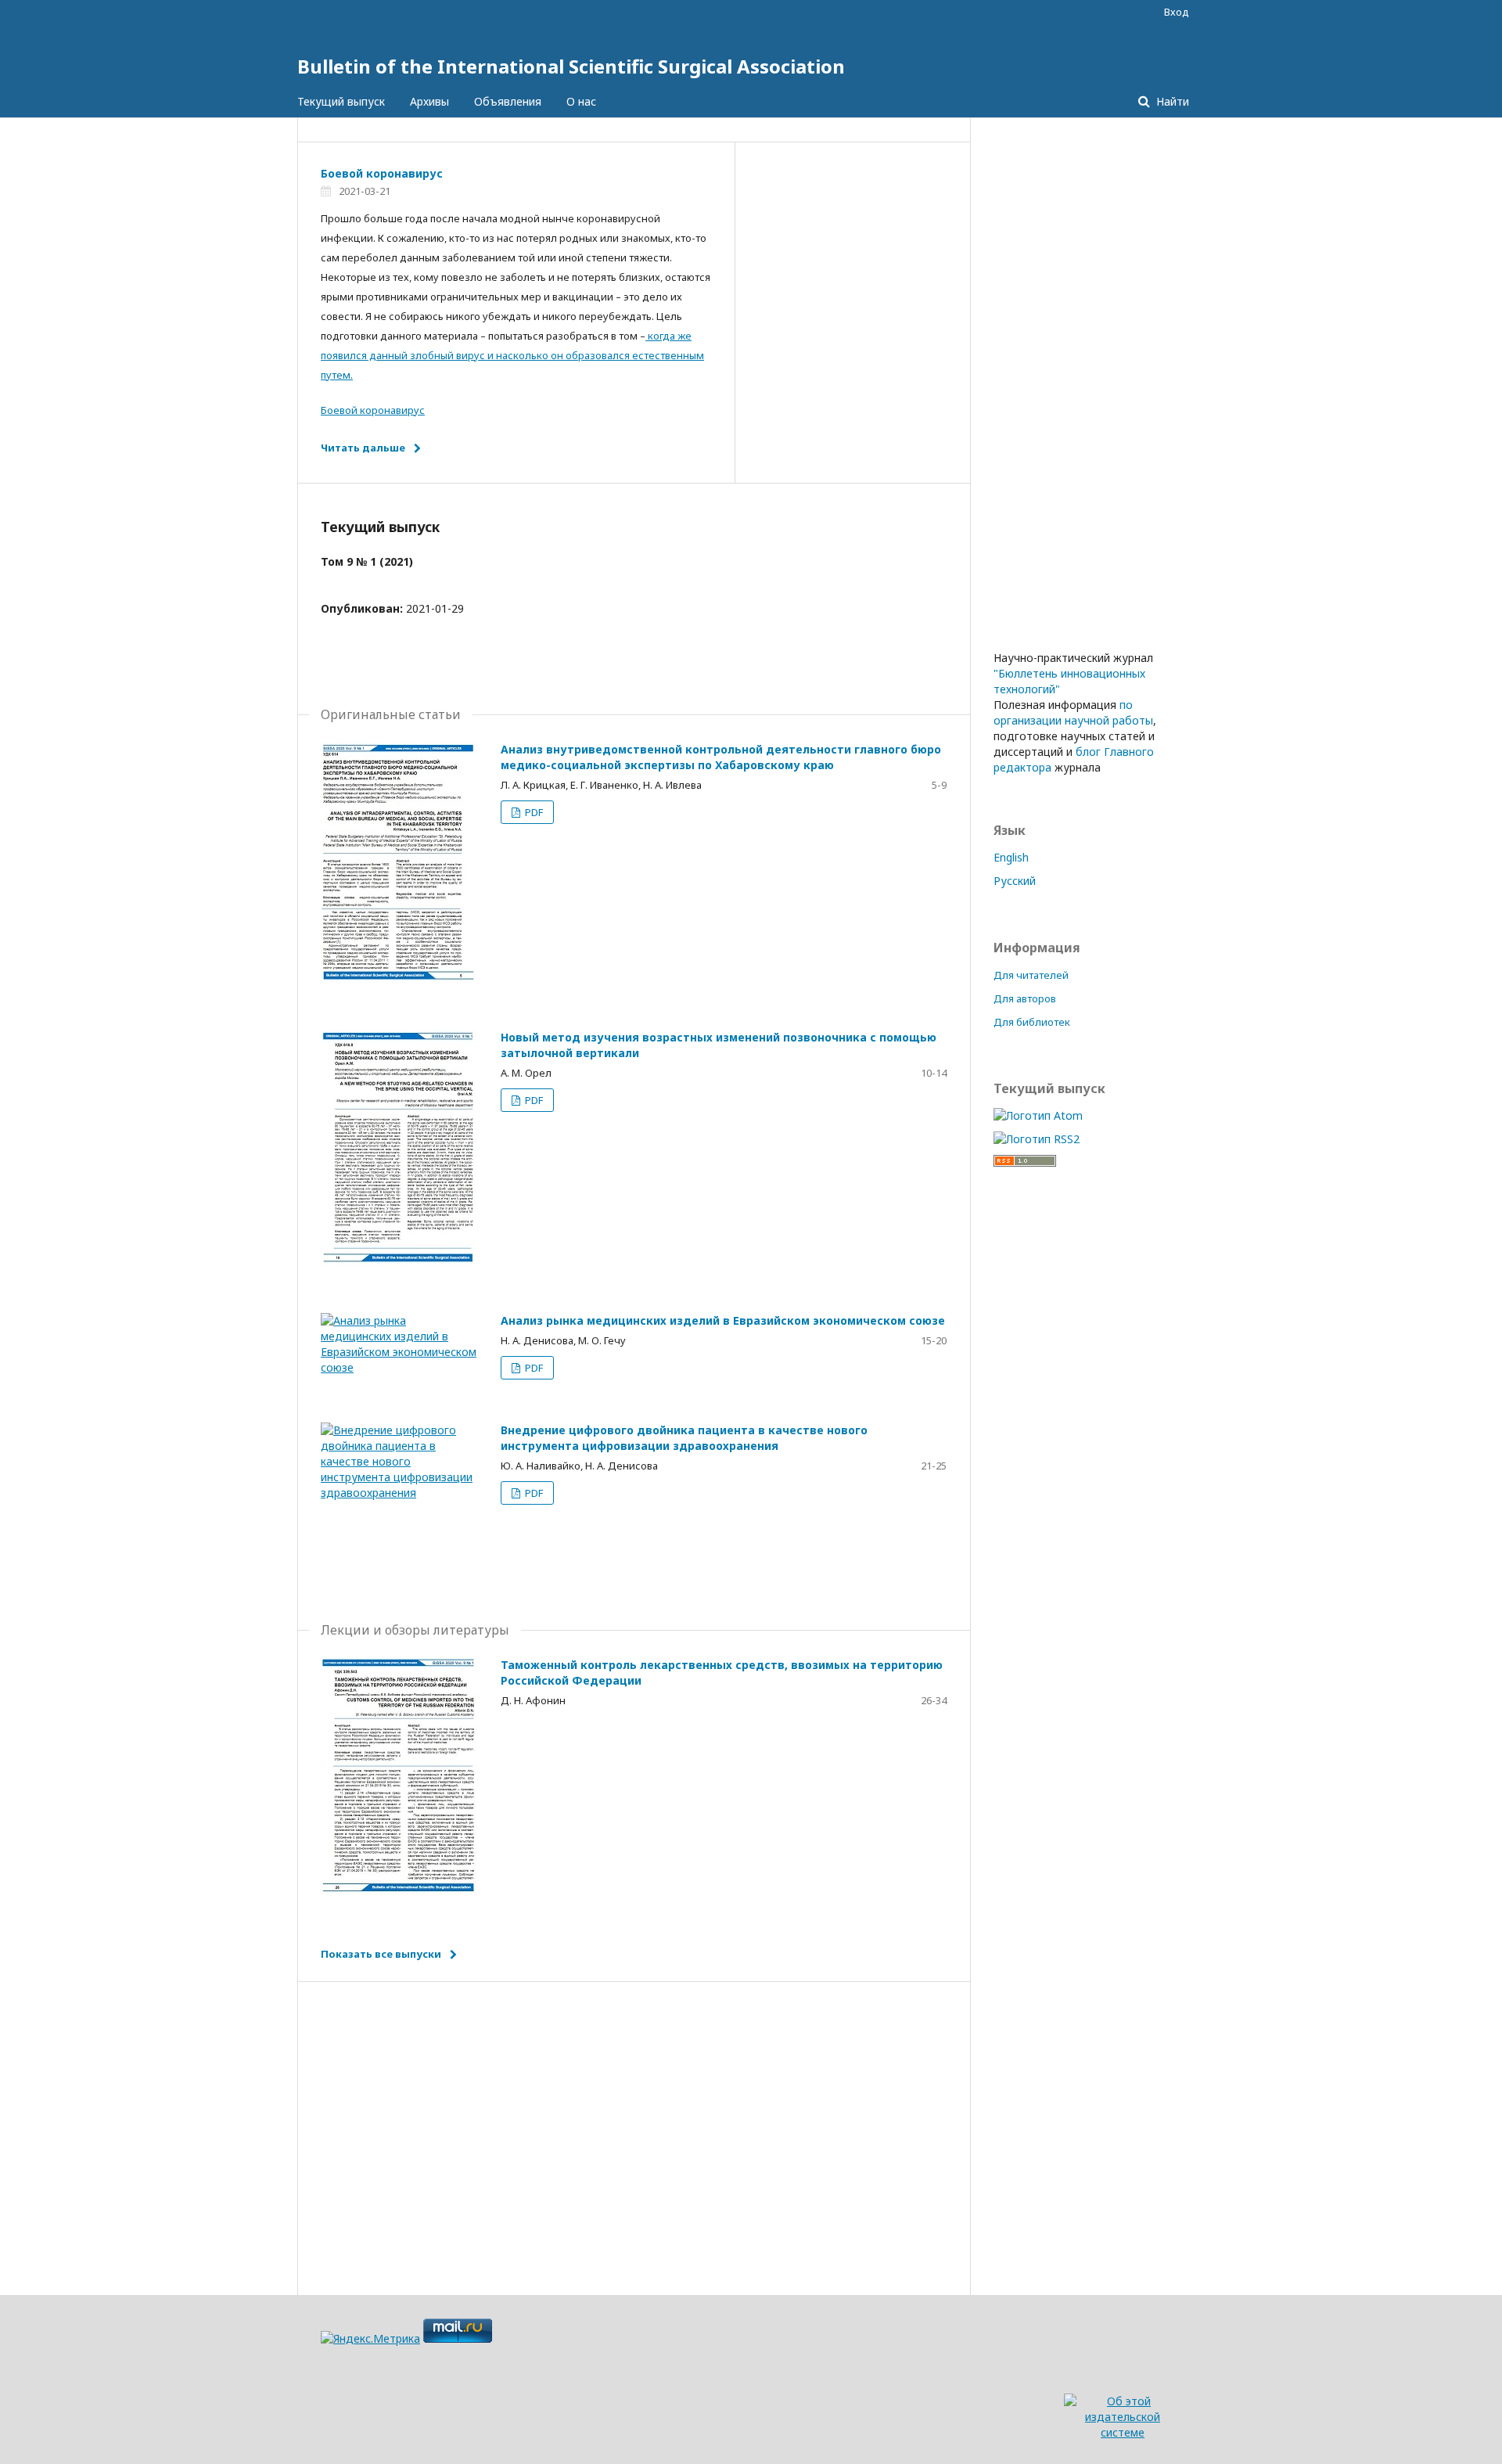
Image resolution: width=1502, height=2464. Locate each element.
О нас (581, 101)
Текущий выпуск (341, 101)
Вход (1177, 12)
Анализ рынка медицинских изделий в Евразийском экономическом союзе (723, 1320)
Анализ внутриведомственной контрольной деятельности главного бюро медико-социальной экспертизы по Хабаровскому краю (721, 757)
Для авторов (1025, 998)
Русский (1015, 881)
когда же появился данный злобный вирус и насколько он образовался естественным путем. (512, 355)
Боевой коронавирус (382, 173)
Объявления (508, 101)
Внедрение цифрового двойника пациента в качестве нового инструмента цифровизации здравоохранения (684, 1438)
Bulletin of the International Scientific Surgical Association (571, 66)
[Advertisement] (634, 2115)
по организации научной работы (1073, 712)
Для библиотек (1032, 1022)
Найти (1171, 101)
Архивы (429, 101)
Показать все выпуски (381, 1954)
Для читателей (1031, 975)
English (1011, 857)
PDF (533, 812)
